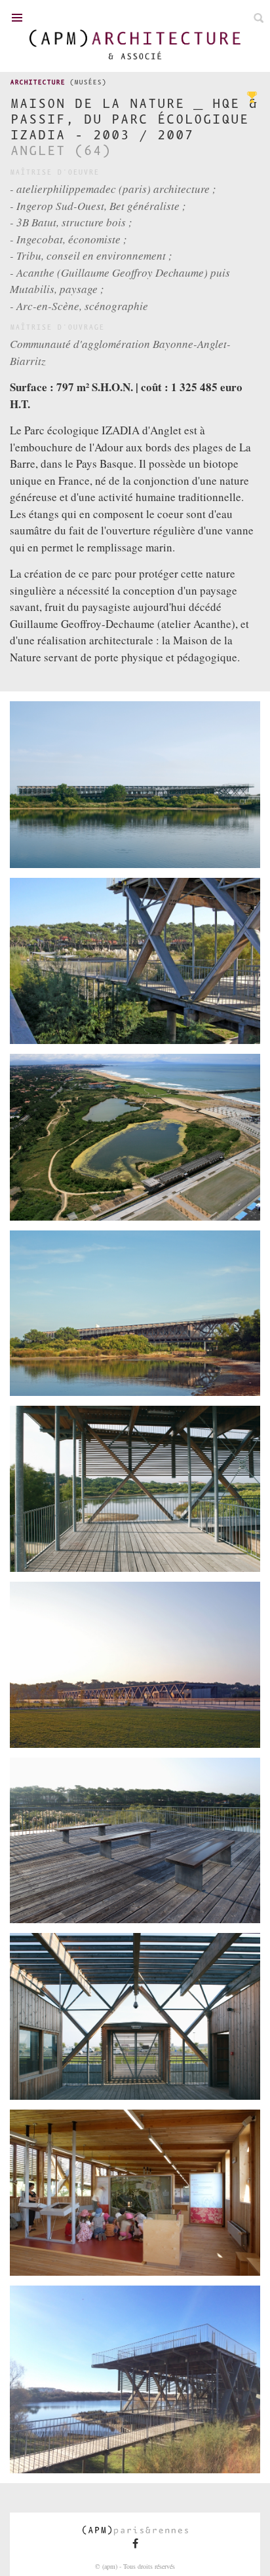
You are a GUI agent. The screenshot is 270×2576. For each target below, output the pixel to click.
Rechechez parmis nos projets (259, 18)
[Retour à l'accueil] (135, 44)
